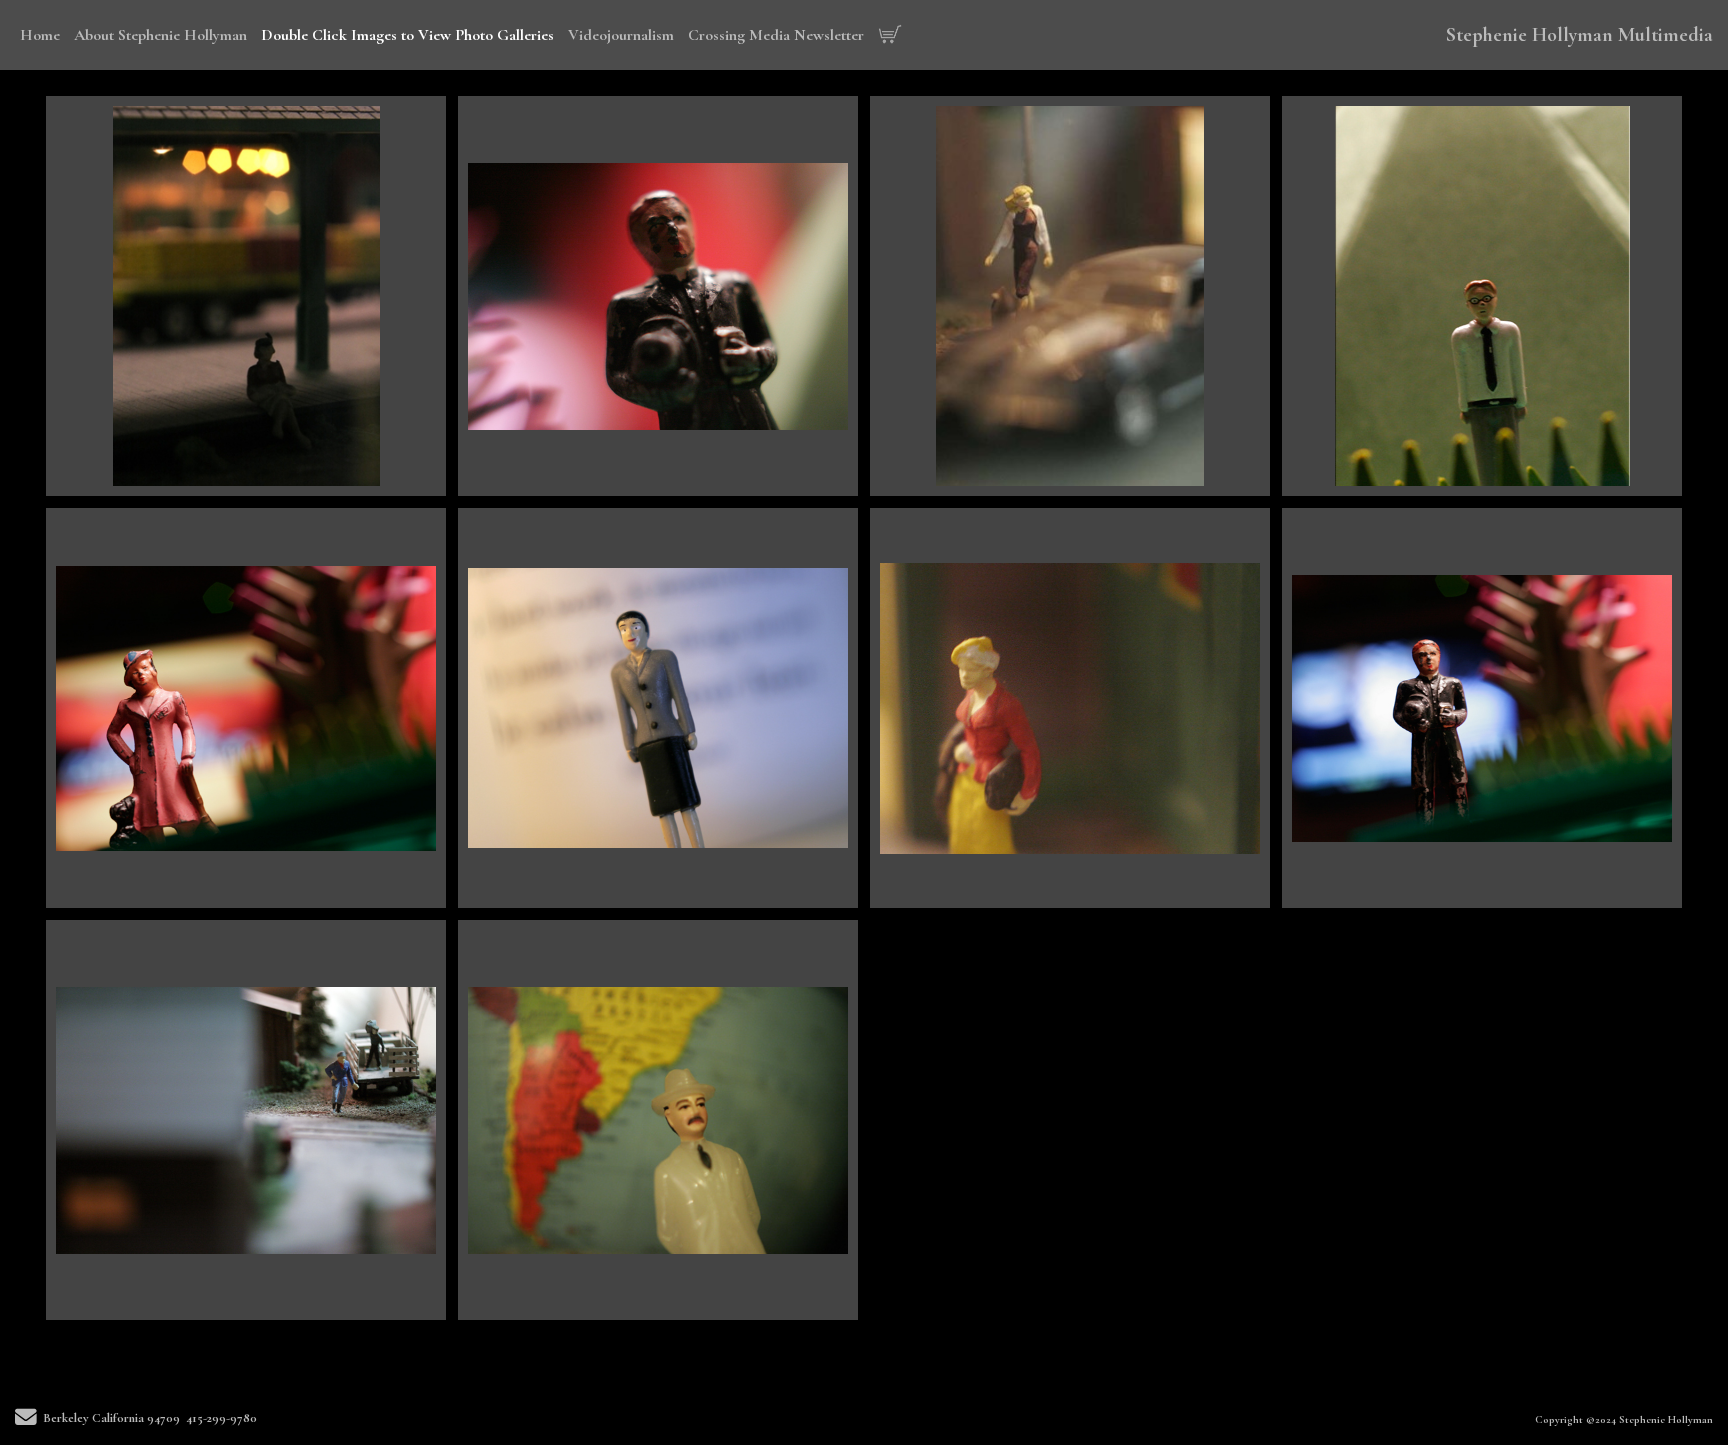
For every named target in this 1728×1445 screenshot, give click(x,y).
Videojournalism (621, 35)
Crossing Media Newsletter (776, 35)
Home (40, 35)
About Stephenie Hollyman (160, 35)
